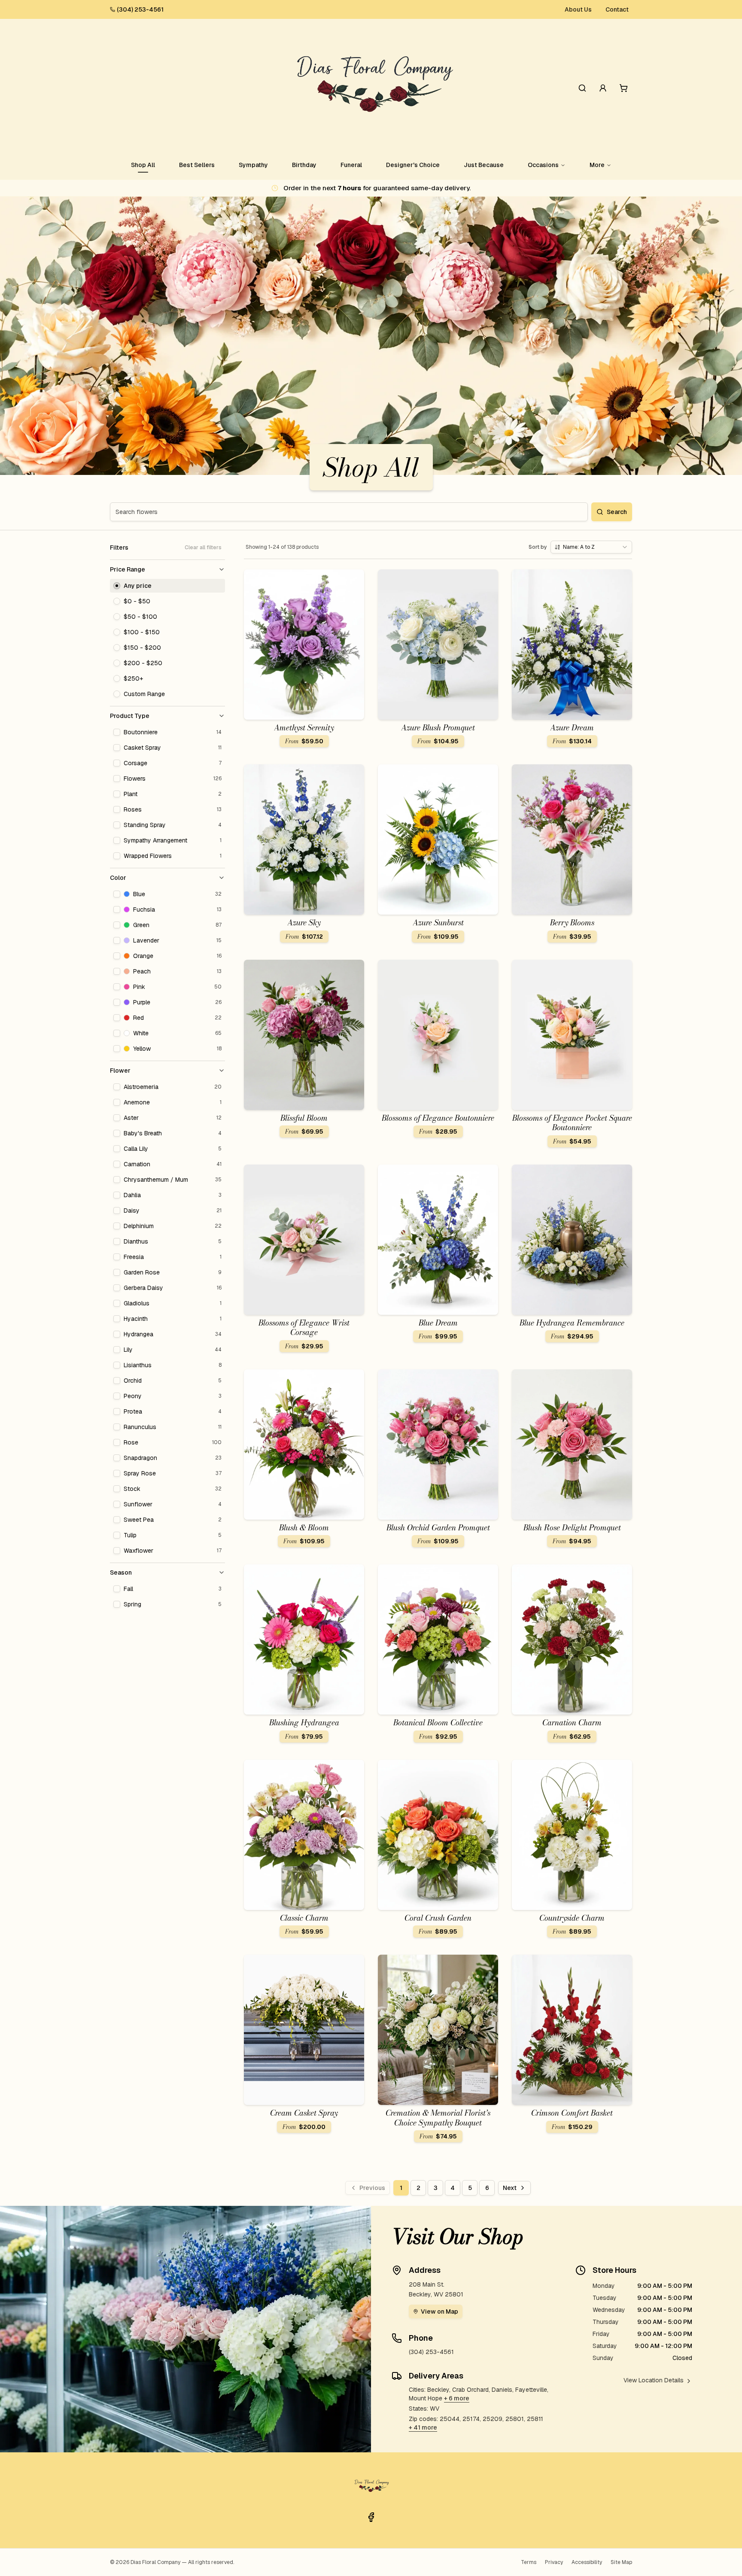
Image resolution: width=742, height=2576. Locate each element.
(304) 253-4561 (140, 9)
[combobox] (591, 547)
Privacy (554, 2562)
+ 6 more (457, 2398)
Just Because (484, 165)
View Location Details (654, 2380)
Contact (617, 9)
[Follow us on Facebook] (371, 2517)
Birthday (304, 165)
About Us (578, 9)
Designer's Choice (413, 165)
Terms (529, 2562)
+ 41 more (423, 2427)
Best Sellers (197, 165)
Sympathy (253, 165)
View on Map (439, 2311)
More (597, 165)
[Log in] (603, 88)
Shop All (143, 165)
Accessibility (587, 2562)
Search (617, 512)
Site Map (621, 2562)
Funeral (351, 165)
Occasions (543, 165)
